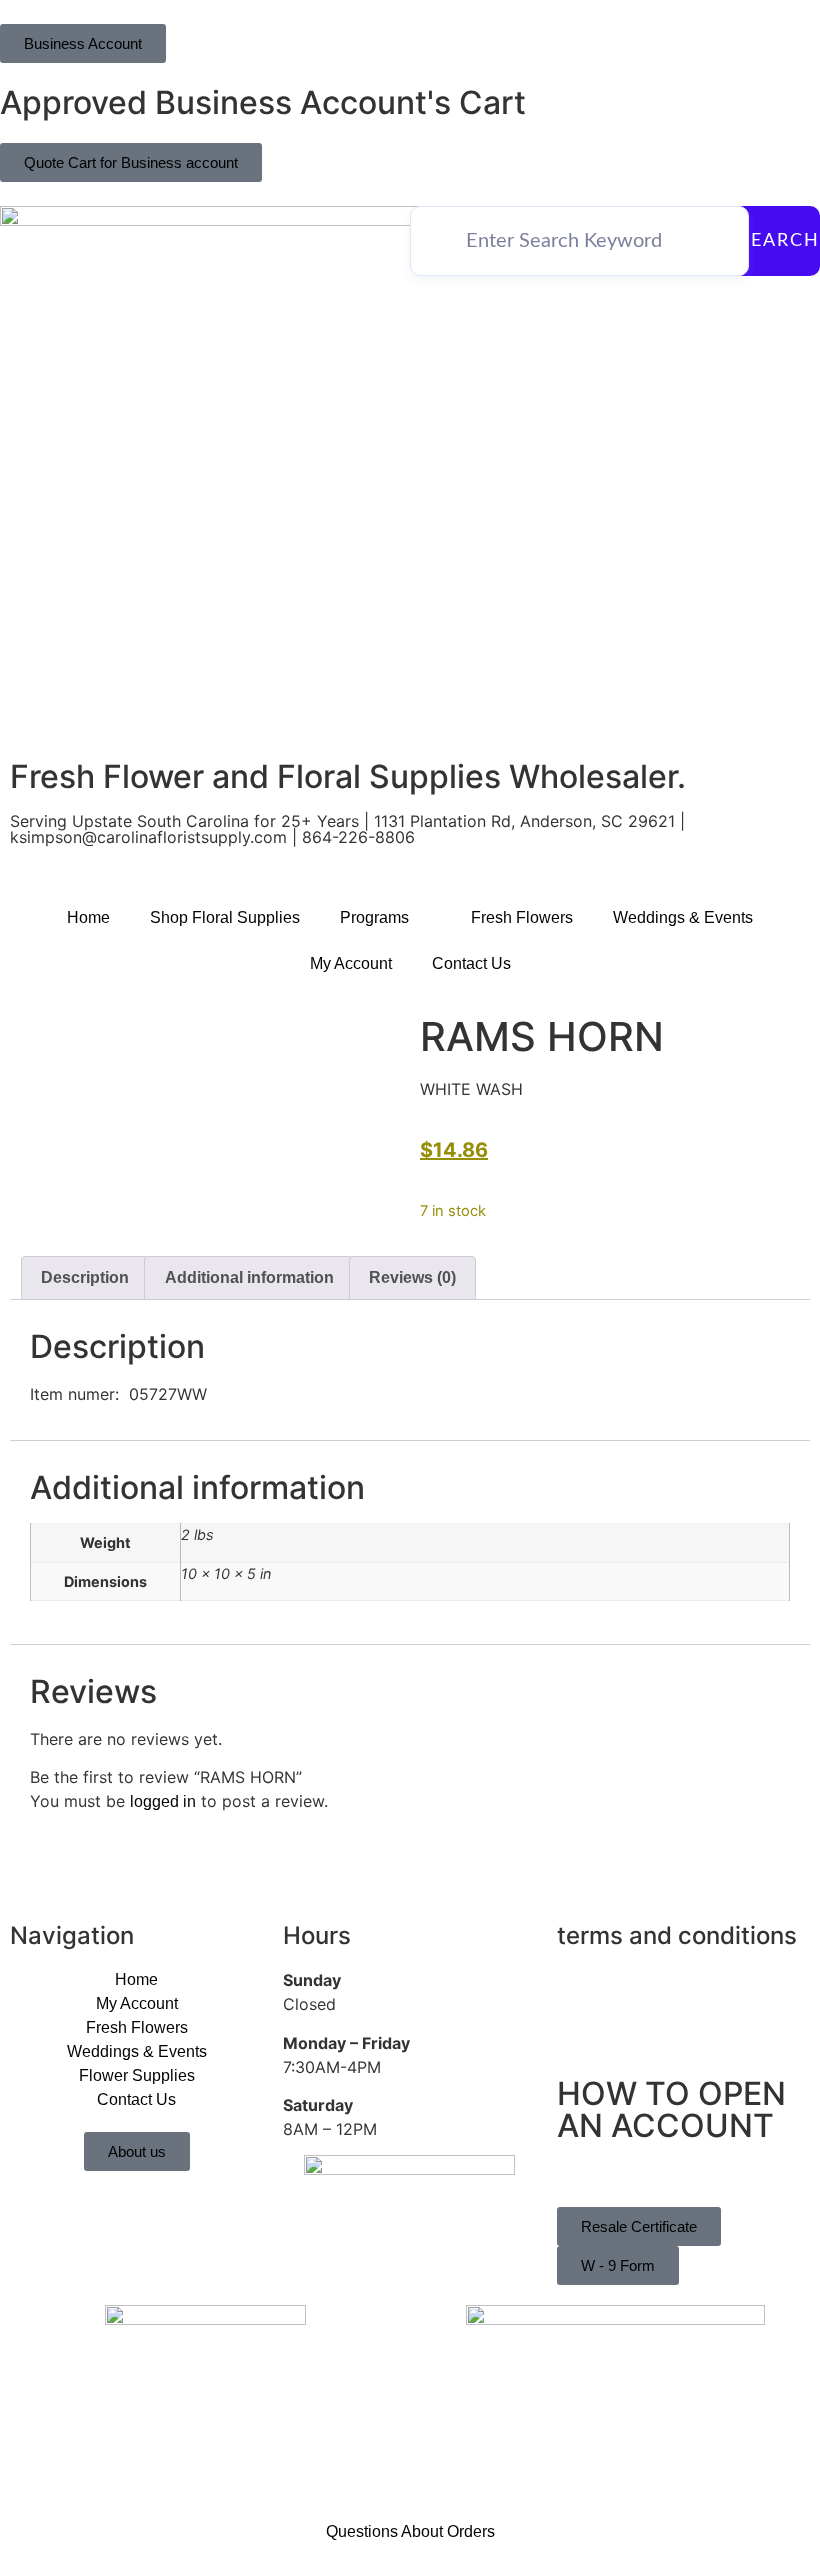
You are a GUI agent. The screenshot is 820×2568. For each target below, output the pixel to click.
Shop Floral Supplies (225, 917)
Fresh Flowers (522, 917)
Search (779, 241)
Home (88, 917)
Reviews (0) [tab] (412, 1277)
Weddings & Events (683, 917)
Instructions (597, 2174)
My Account (351, 963)
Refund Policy (607, 2005)
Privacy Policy (607, 1980)
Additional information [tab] (249, 1277)
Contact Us (471, 963)
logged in (163, 1801)
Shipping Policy (613, 2030)
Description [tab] (85, 1277)
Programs (374, 917)
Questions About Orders (410, 2531)
